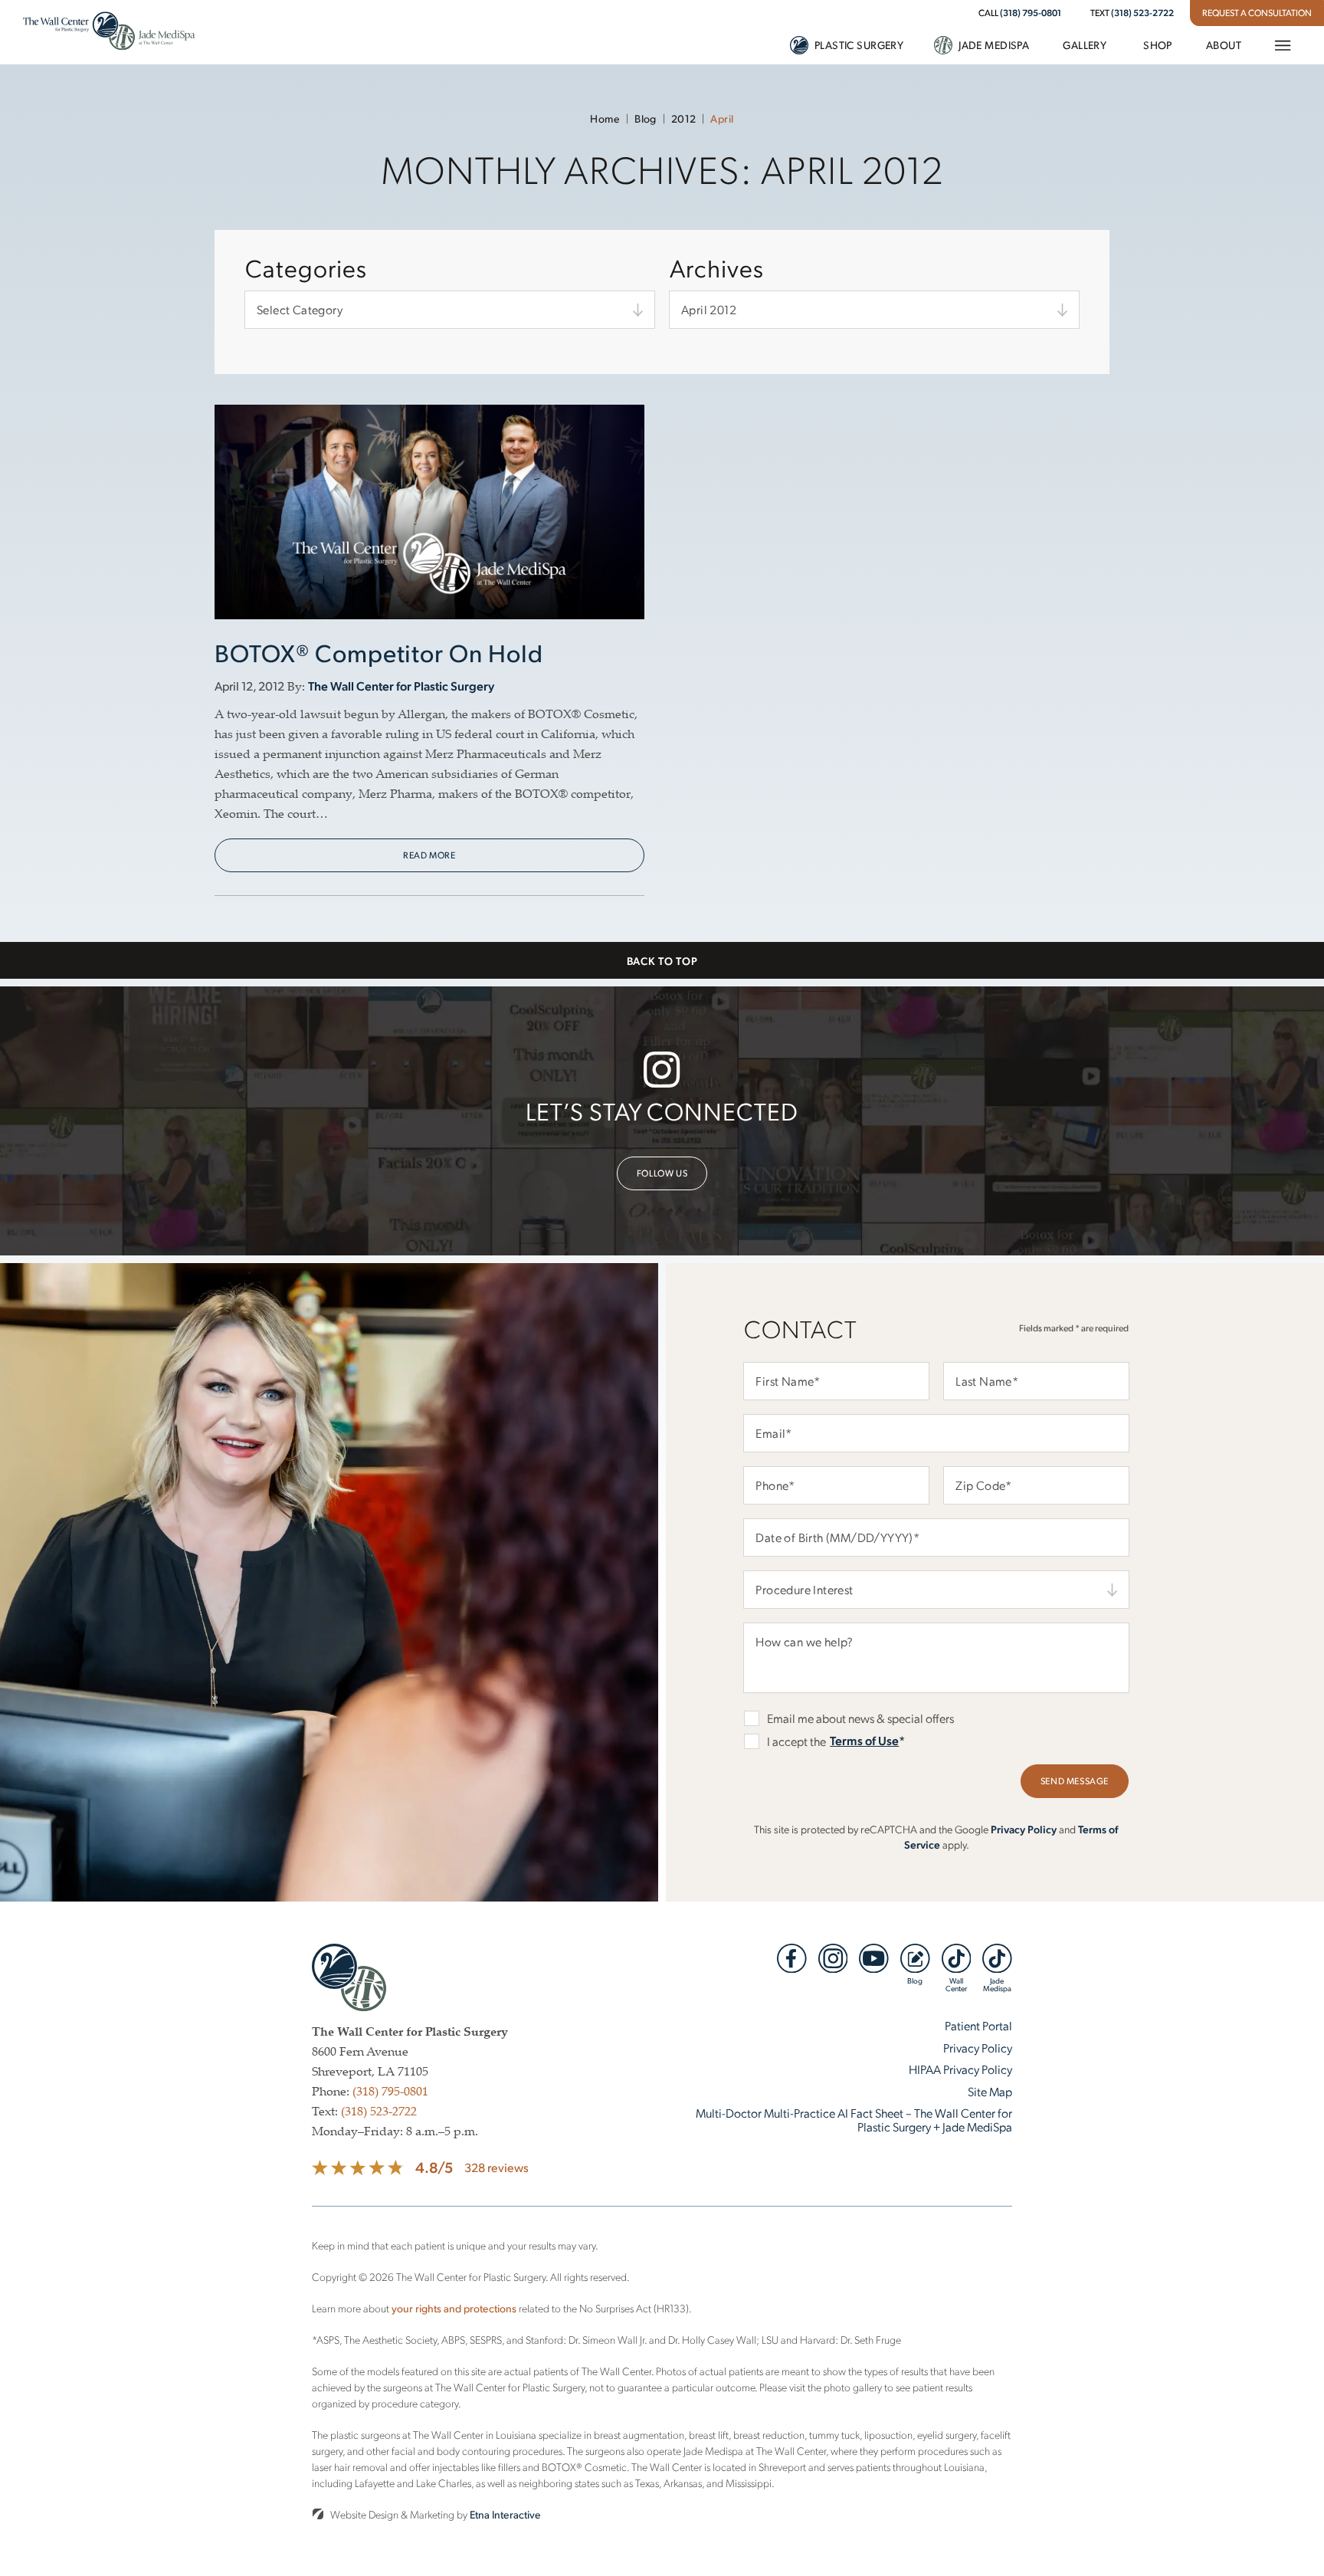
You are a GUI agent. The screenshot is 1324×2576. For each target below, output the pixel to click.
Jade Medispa (994, 45)
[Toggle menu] (1282, 45)
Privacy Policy (1024, 1829)
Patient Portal (978, 2025)
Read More (429, 855)
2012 (684, 118)
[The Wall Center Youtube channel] (874, 1958)
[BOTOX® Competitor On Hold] (429, 521)
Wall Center (956, 1984)
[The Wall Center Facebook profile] (792, 1958)
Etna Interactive (505, 2514)
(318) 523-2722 (1142, 12)
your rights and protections (454, 2308)
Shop (1158, 45)
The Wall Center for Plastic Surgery (401, 686)
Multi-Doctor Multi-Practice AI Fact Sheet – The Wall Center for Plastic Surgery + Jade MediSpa (854, 2120)
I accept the (785, 1741)
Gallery (1085, 45)
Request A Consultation (1257, 13)
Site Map (990, 2091)
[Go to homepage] (109, 32)
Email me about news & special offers (860, 1718)
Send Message (1075, 1781)
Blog (646, 118)
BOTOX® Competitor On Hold (379, 652)
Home (605, 118)
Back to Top (662, 960)
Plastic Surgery (859, 45)
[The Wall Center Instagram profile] (833, 1958)
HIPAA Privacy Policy (960, 2069)
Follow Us (662, 1173)
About (1224, 45)
